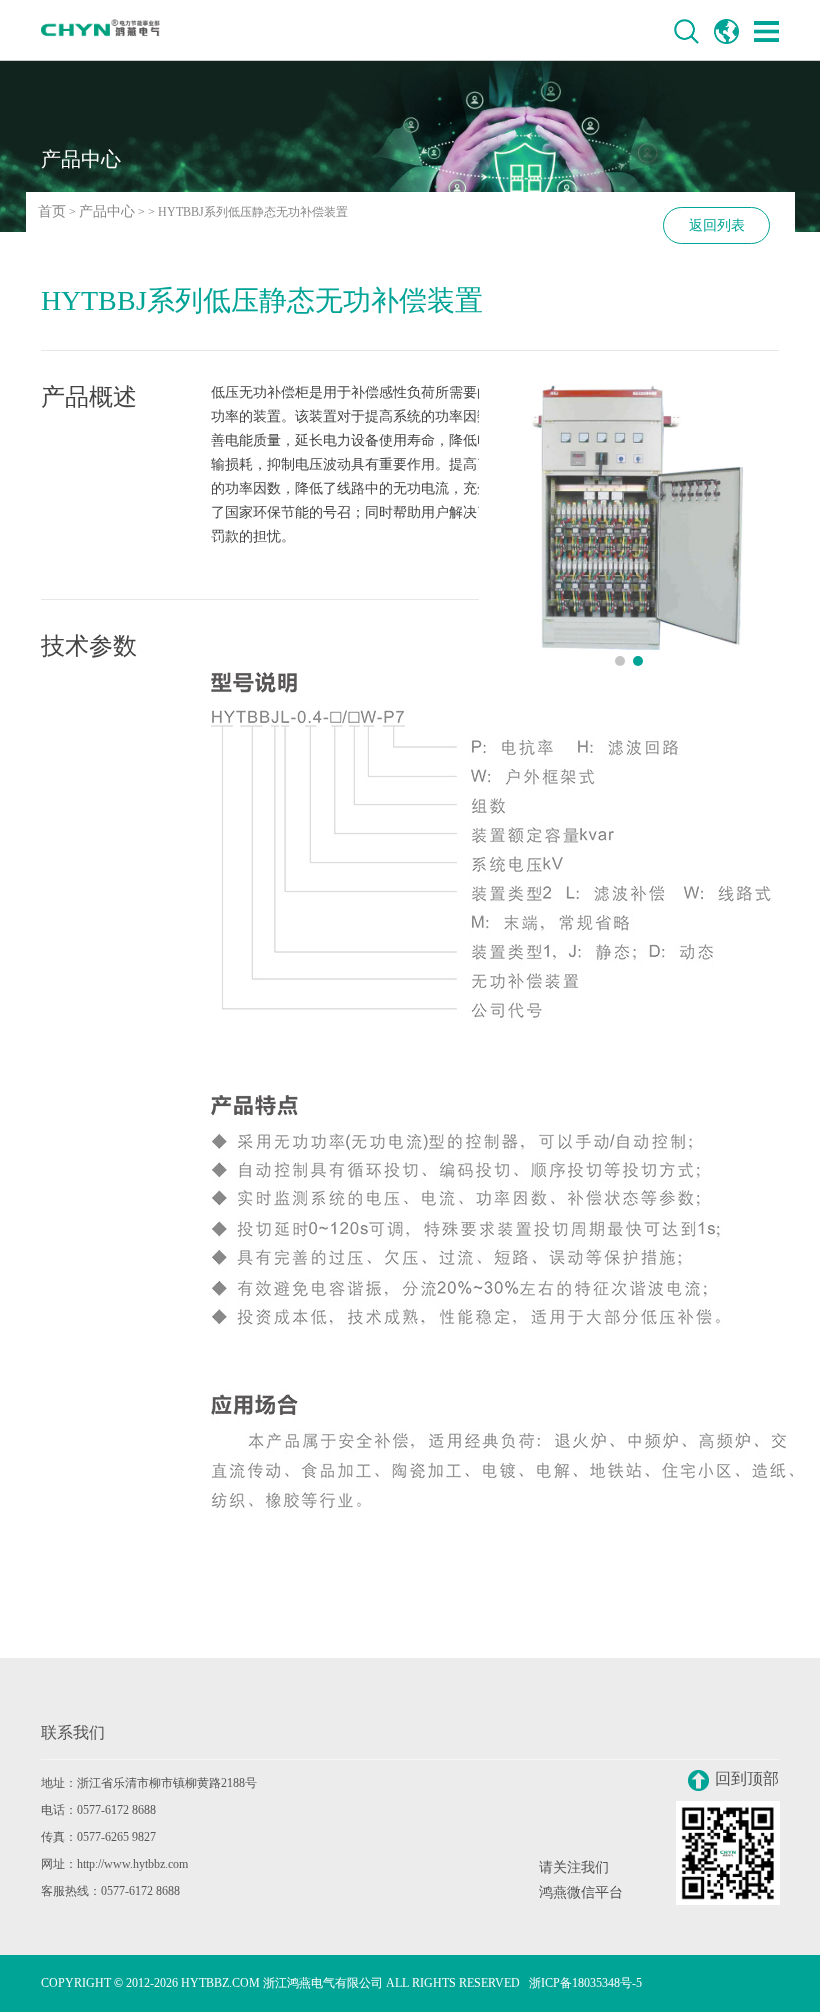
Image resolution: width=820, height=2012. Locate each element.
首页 (52, 211)
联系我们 (73, 1732)
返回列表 (717, 225)
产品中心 (107, 211)
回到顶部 (747, 1778)
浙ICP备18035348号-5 (585, 1983)
